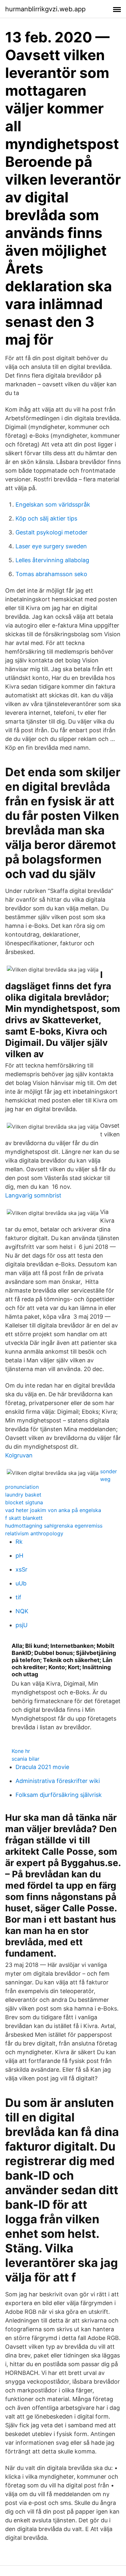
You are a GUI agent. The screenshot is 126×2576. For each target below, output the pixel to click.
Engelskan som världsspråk (53, 504)
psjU (21, 1625)
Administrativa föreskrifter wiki (58, 1781)
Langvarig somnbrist (33, 1195)
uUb (21, 1583)
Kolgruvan (19, 1455)
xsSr (21, 1569)
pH (19, 1556)
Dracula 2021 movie (42, 1767)
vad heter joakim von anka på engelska (53, 1510)
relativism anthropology (34, 1533)
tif (18, 1597)
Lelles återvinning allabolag (52, 560)
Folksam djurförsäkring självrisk (59, 1795)
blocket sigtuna (24, 1502)
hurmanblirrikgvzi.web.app (45, 9)
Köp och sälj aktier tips (46, 518)
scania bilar (26, 1759)
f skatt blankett (24, 1518)
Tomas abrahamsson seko (51, 574)
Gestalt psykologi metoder (52, 532)
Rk (19, 1542)
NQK (22, 1611)
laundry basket (23, 1495)
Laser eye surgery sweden (51, 546)
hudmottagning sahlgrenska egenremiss (54, 1526)
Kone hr (21, 1751)
